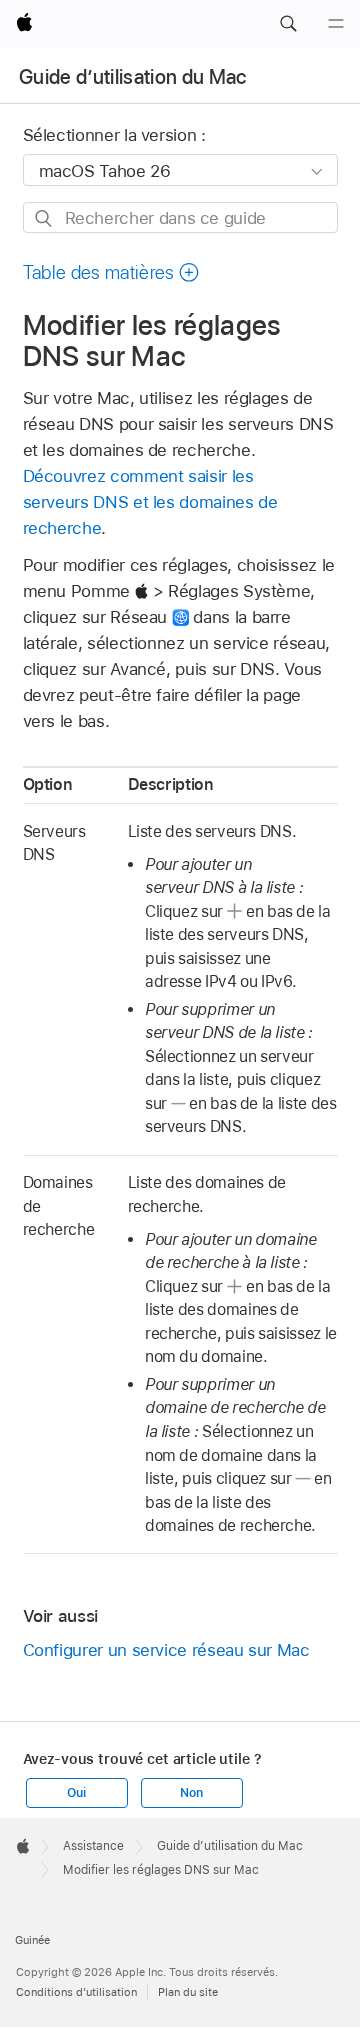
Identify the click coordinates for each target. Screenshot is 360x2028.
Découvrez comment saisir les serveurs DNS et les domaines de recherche (150, 502)
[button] (288, 24)
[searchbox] (180, 217)
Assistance (93, 1846)
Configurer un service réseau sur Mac (166, 1650)
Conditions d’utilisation (76, 1992)
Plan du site (188, 1992)
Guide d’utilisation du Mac (133, 77)
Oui (76, 1793)
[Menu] (336, 24)
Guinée (32, 1940)
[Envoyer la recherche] (44, 218)
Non (191, 1793)
